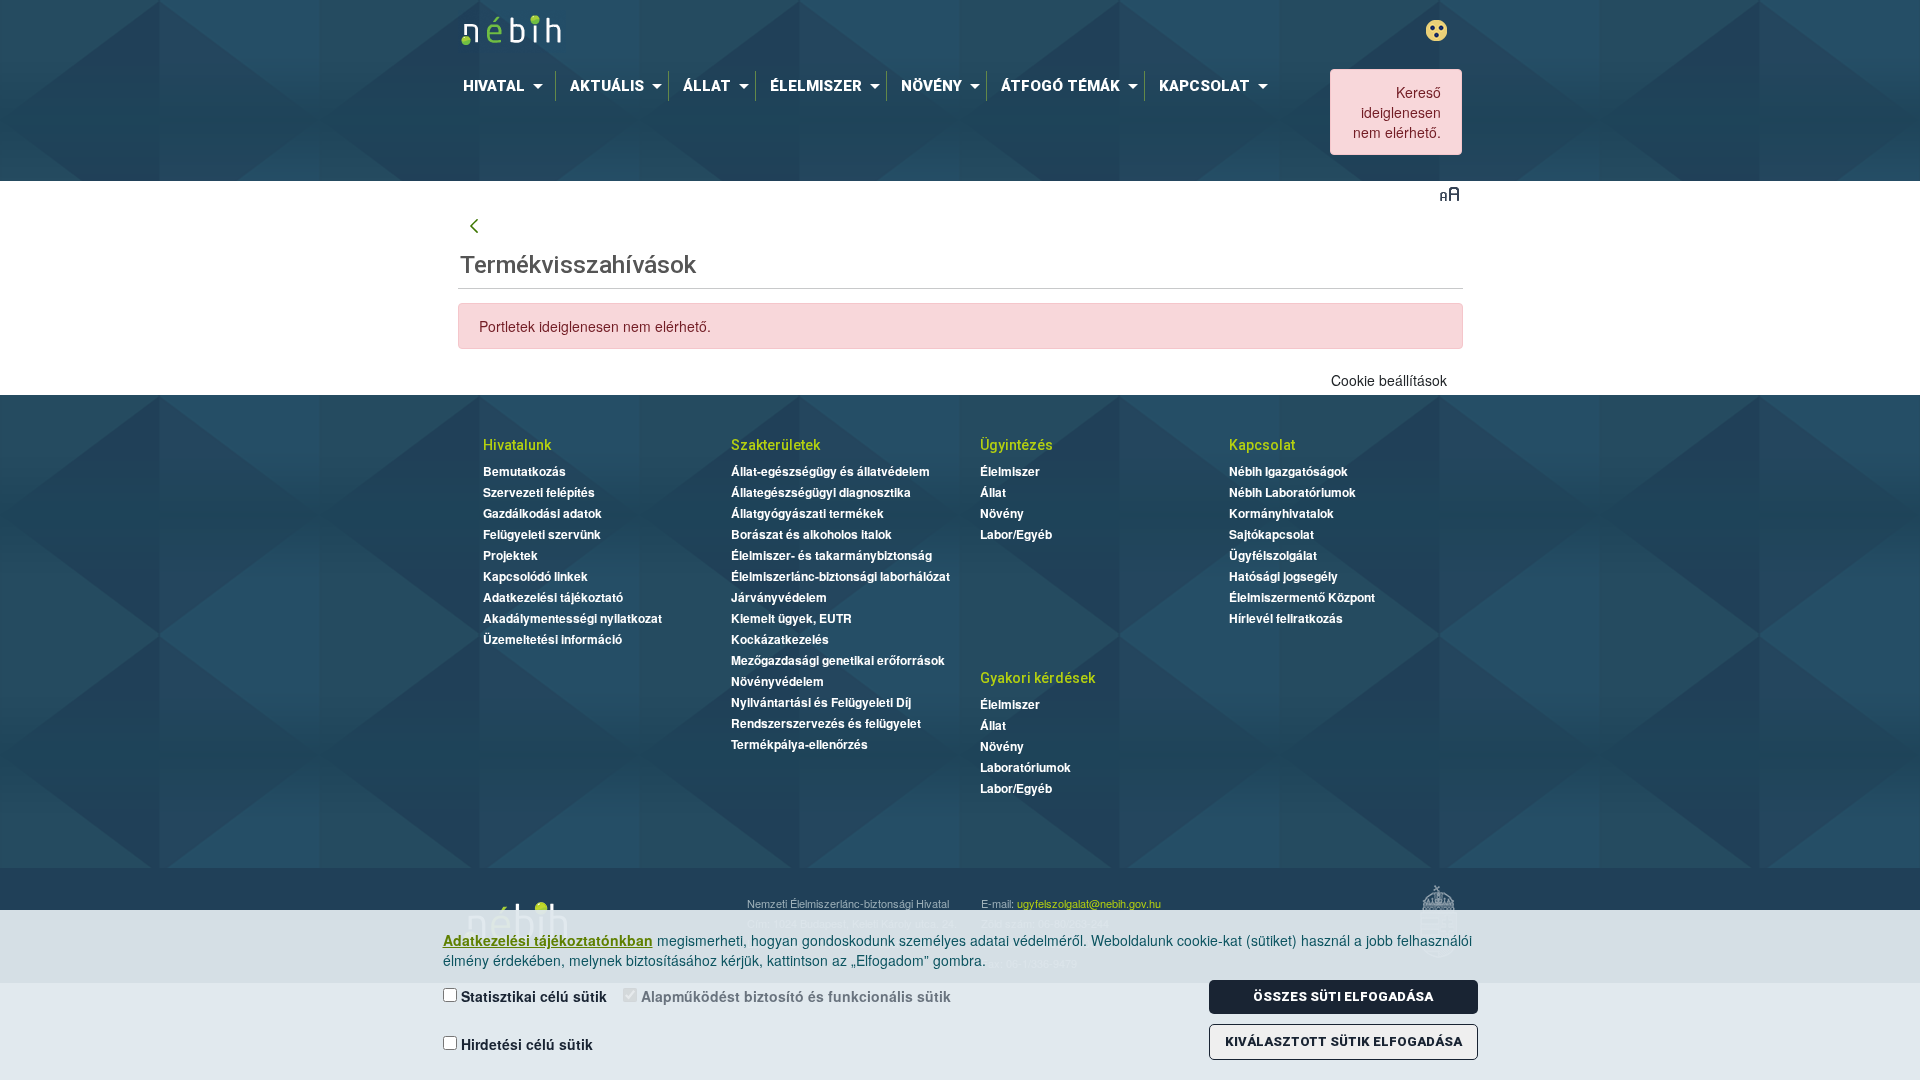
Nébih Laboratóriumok (1292, 492)
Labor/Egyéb (1016, 534)
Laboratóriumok (1025, 767)
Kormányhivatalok (1281, 513)
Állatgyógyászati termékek (807, 513)
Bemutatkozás (524, 471)
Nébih (747, 31)
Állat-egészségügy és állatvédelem (830, 471)
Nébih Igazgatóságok (1288, 471)
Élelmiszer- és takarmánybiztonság (831, 555)
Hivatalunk (517, 445)
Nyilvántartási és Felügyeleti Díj (821, 702)
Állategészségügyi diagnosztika (821, 492)
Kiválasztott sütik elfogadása (1343, 1041)
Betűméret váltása (1449, 193)
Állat (993, 492)
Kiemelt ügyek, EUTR (791, 618)
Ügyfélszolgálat (1273, 555)
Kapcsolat (1262, 445)
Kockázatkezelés (780, 639)
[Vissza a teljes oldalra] (474, 227)
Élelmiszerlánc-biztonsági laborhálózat (840, 576)
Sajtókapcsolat (1271, 534)
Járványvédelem (779, 597)
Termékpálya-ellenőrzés (799, 744)
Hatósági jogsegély (1283, 576)
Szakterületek (775, 445)
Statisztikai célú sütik (532, 996)
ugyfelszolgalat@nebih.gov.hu (1089, 903)
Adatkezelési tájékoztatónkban (548, 940)
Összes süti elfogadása (1343, 996)
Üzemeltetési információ (552, 639)
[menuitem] (507, 86)
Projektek (510, 555)
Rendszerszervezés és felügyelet (826, 723)
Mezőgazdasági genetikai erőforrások (838, 660)
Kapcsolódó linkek (535, 576)
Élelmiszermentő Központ (1302, 597)
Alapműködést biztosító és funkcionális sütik (794, 996)
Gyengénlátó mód (1436, 30)
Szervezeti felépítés (539, 492)
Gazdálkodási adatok (542, 513)
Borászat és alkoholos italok (811, 534)
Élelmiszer (1010, 471)
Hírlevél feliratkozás (1286, 618)
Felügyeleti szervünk (542, 534)
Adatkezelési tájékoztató (553, 597)
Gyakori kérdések (1037, 678)
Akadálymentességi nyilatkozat (572, 618)
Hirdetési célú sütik (525, 1044)
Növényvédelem (777, 681)
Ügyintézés (1016, 445)
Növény (1002, 513)
